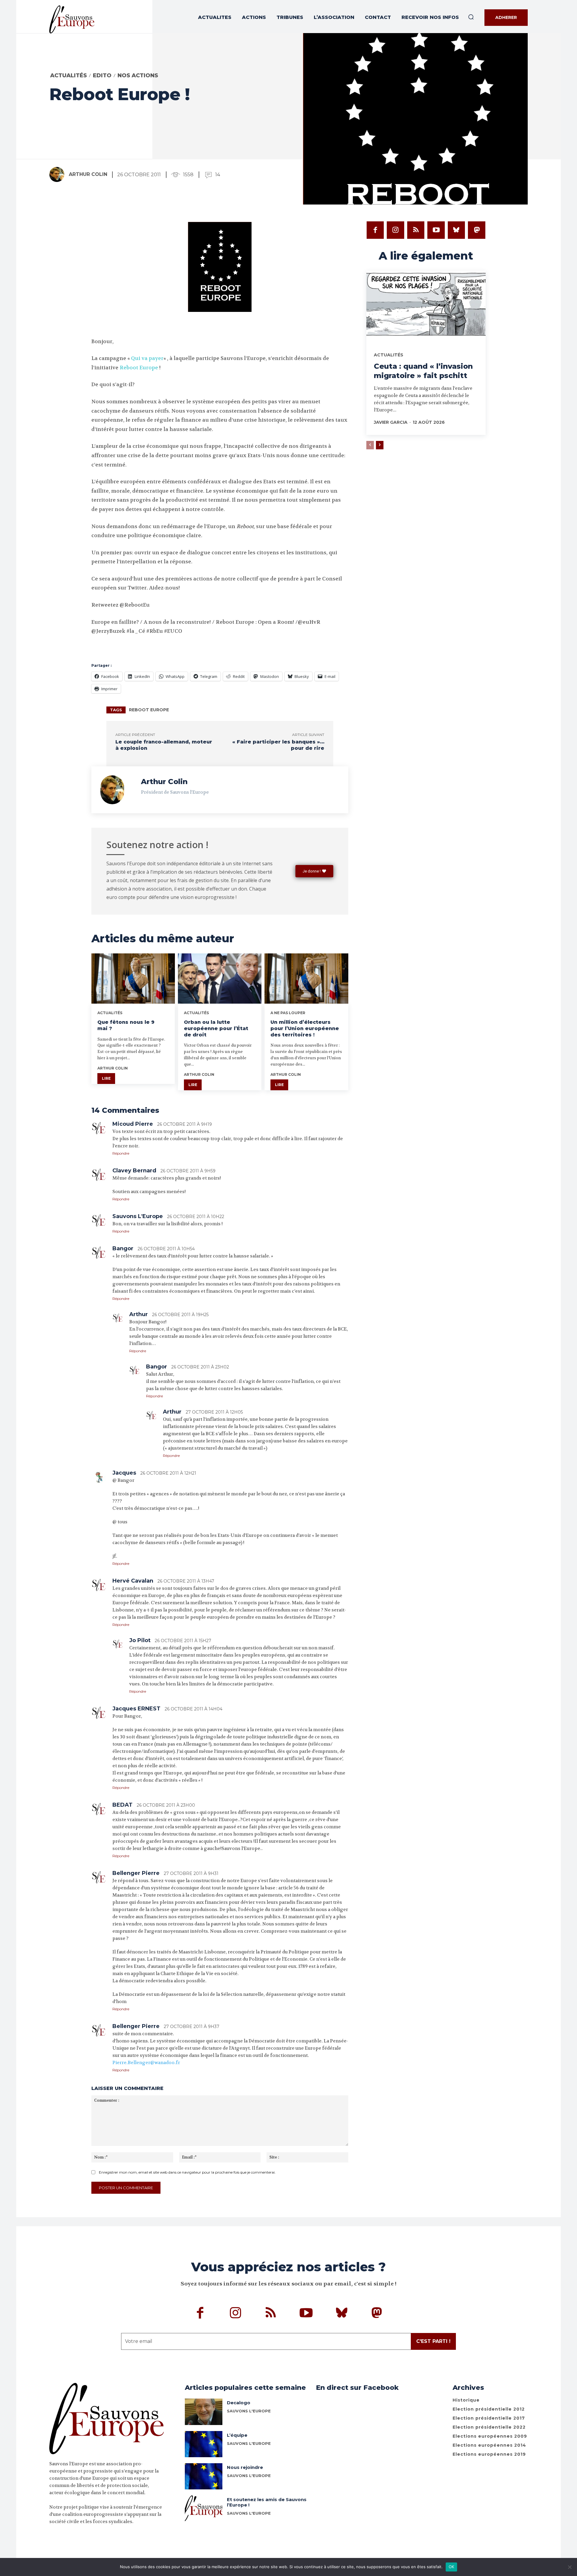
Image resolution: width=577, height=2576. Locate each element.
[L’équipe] (204, 2444)
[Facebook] (375, 230)
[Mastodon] (477, 230)
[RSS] (416, 230)
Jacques (124, 1473)
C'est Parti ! (433, 2341)
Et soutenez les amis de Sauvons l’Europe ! (267, 2502)
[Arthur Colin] (59, 174)
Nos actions (138, 75)
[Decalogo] (204, 2412)
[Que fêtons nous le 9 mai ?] (133, 979)
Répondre (121, 1153)
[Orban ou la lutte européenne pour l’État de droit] (220, 979)
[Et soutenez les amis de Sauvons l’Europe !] (204, 2508)
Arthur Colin (88, 174)
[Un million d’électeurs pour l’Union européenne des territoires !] (306, 979)
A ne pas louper (288, 1013)
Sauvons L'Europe (249, 2443)
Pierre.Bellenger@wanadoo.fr (146, 2063)
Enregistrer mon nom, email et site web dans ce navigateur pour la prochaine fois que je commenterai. (187, 2172)
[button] (471, 17)
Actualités (69, 75)
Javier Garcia (391, 422)
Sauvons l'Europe (249, 2411)
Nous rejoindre (245, 2467)
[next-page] (380, 445)
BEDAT (122, 1805)
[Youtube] (436, 230)
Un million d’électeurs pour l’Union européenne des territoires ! (305, 1028)
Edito (102, 75)
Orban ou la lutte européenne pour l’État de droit (216, 1028)
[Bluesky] (456, 230)
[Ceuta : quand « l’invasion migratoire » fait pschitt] (426, 306)
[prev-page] (370, 445)
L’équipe (237, 2435)
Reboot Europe (139, 368)
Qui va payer (147, 358)
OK (452, 2567)
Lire (106, 1078)
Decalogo (239, 2403)
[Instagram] (395, 230)
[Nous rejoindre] (204, 2476)
